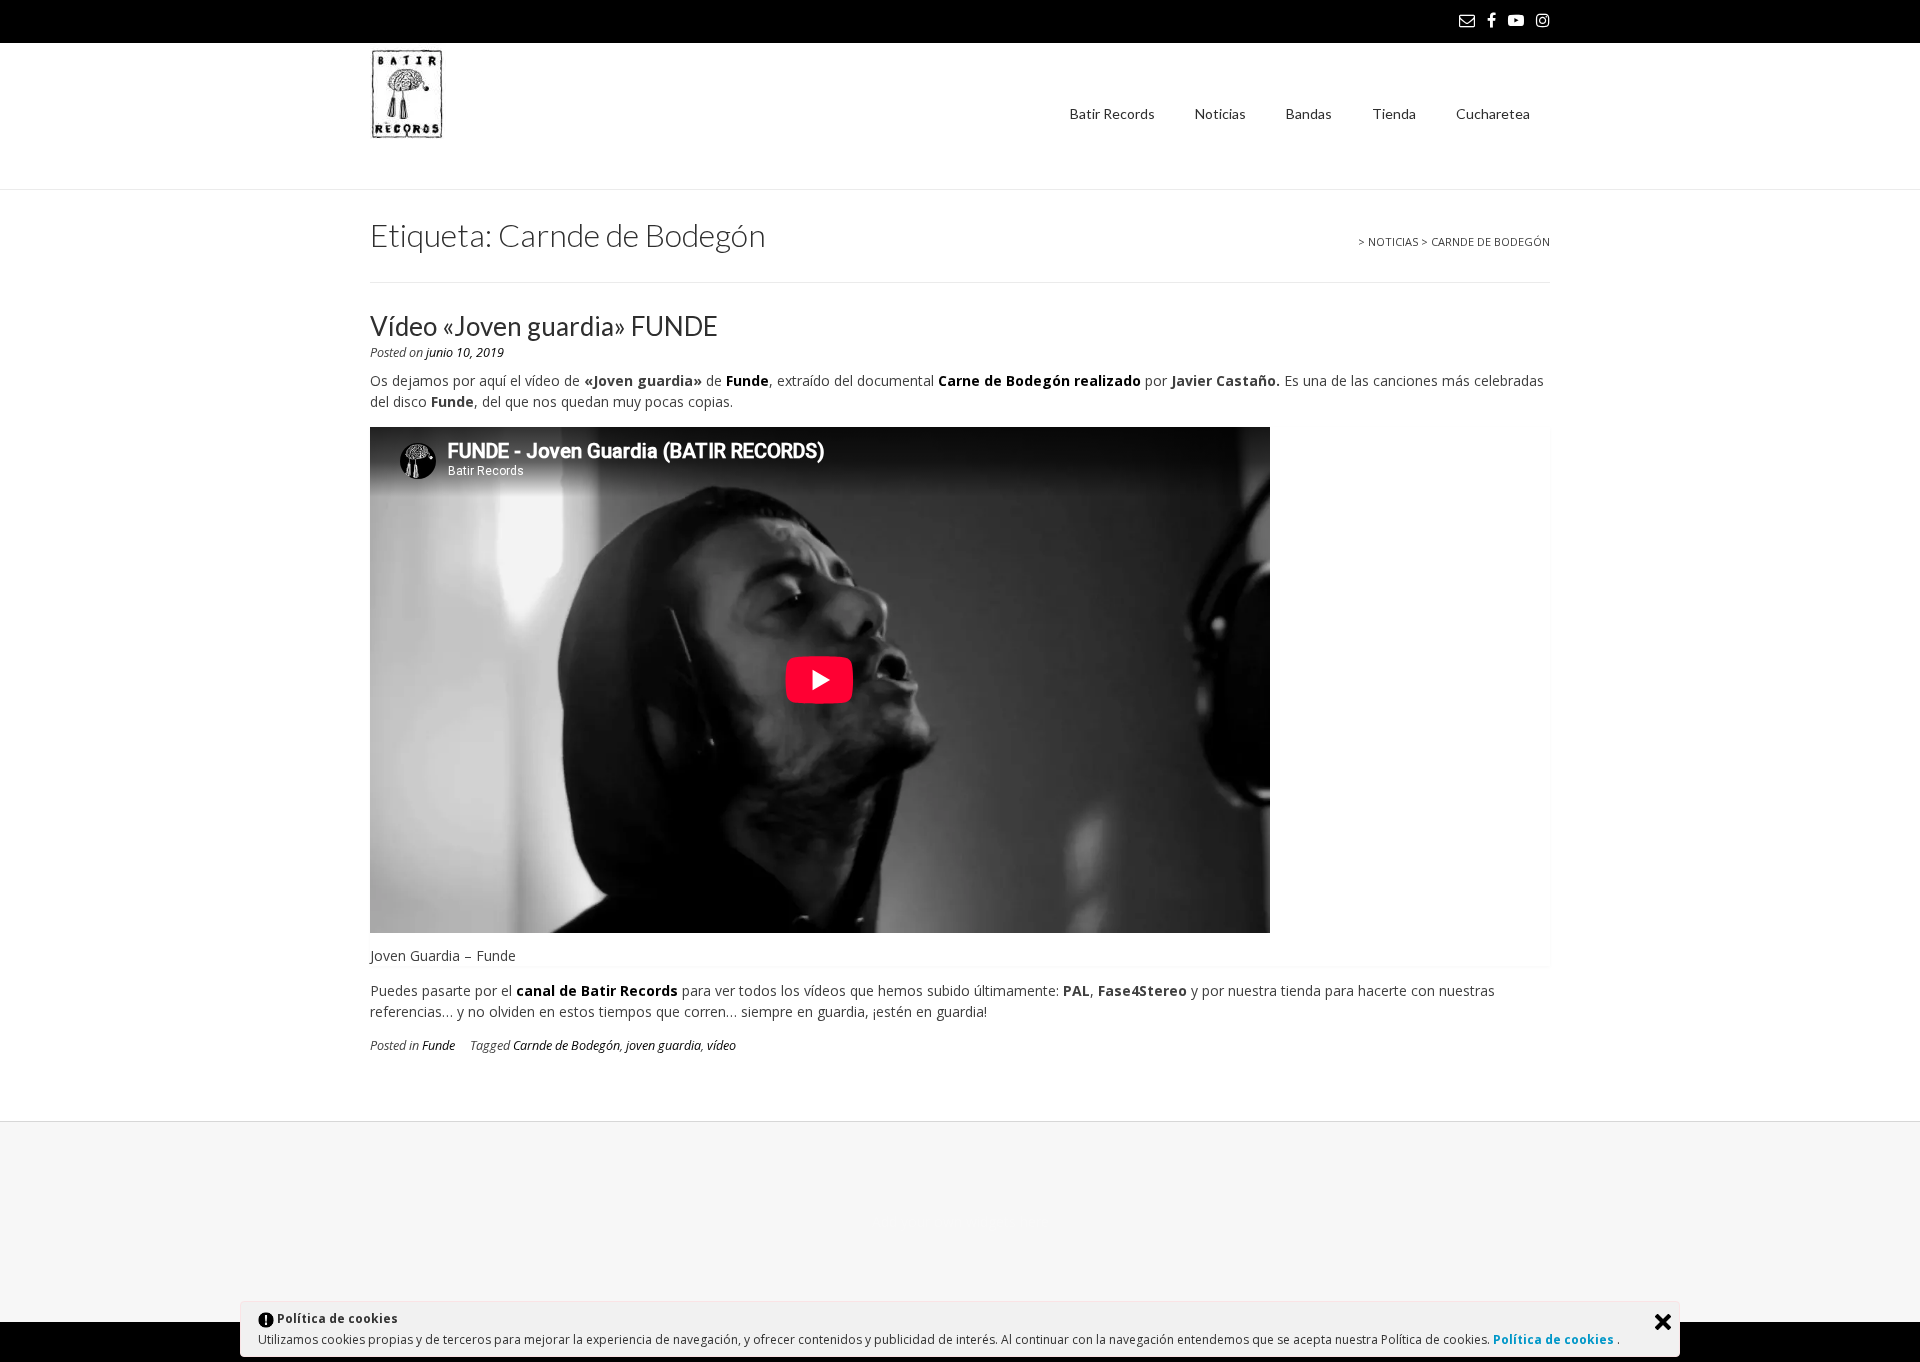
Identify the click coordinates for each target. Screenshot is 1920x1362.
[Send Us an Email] (1467, 20)
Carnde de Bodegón (566, 1045)
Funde (747, 380)
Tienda (1394, 113)
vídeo (721, 1045)
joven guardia (663, 1045)
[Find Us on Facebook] (1491, 20)
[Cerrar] (1663, 1322)
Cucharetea (1493, 113)
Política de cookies (1555, 1339)
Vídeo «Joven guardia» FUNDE (544, 326)
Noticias (1220, 113)
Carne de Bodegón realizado (1039, 380)
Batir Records (1112, 113)
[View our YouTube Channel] (1516, 20)
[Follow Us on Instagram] (1543, 20)
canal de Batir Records (597, 990)
